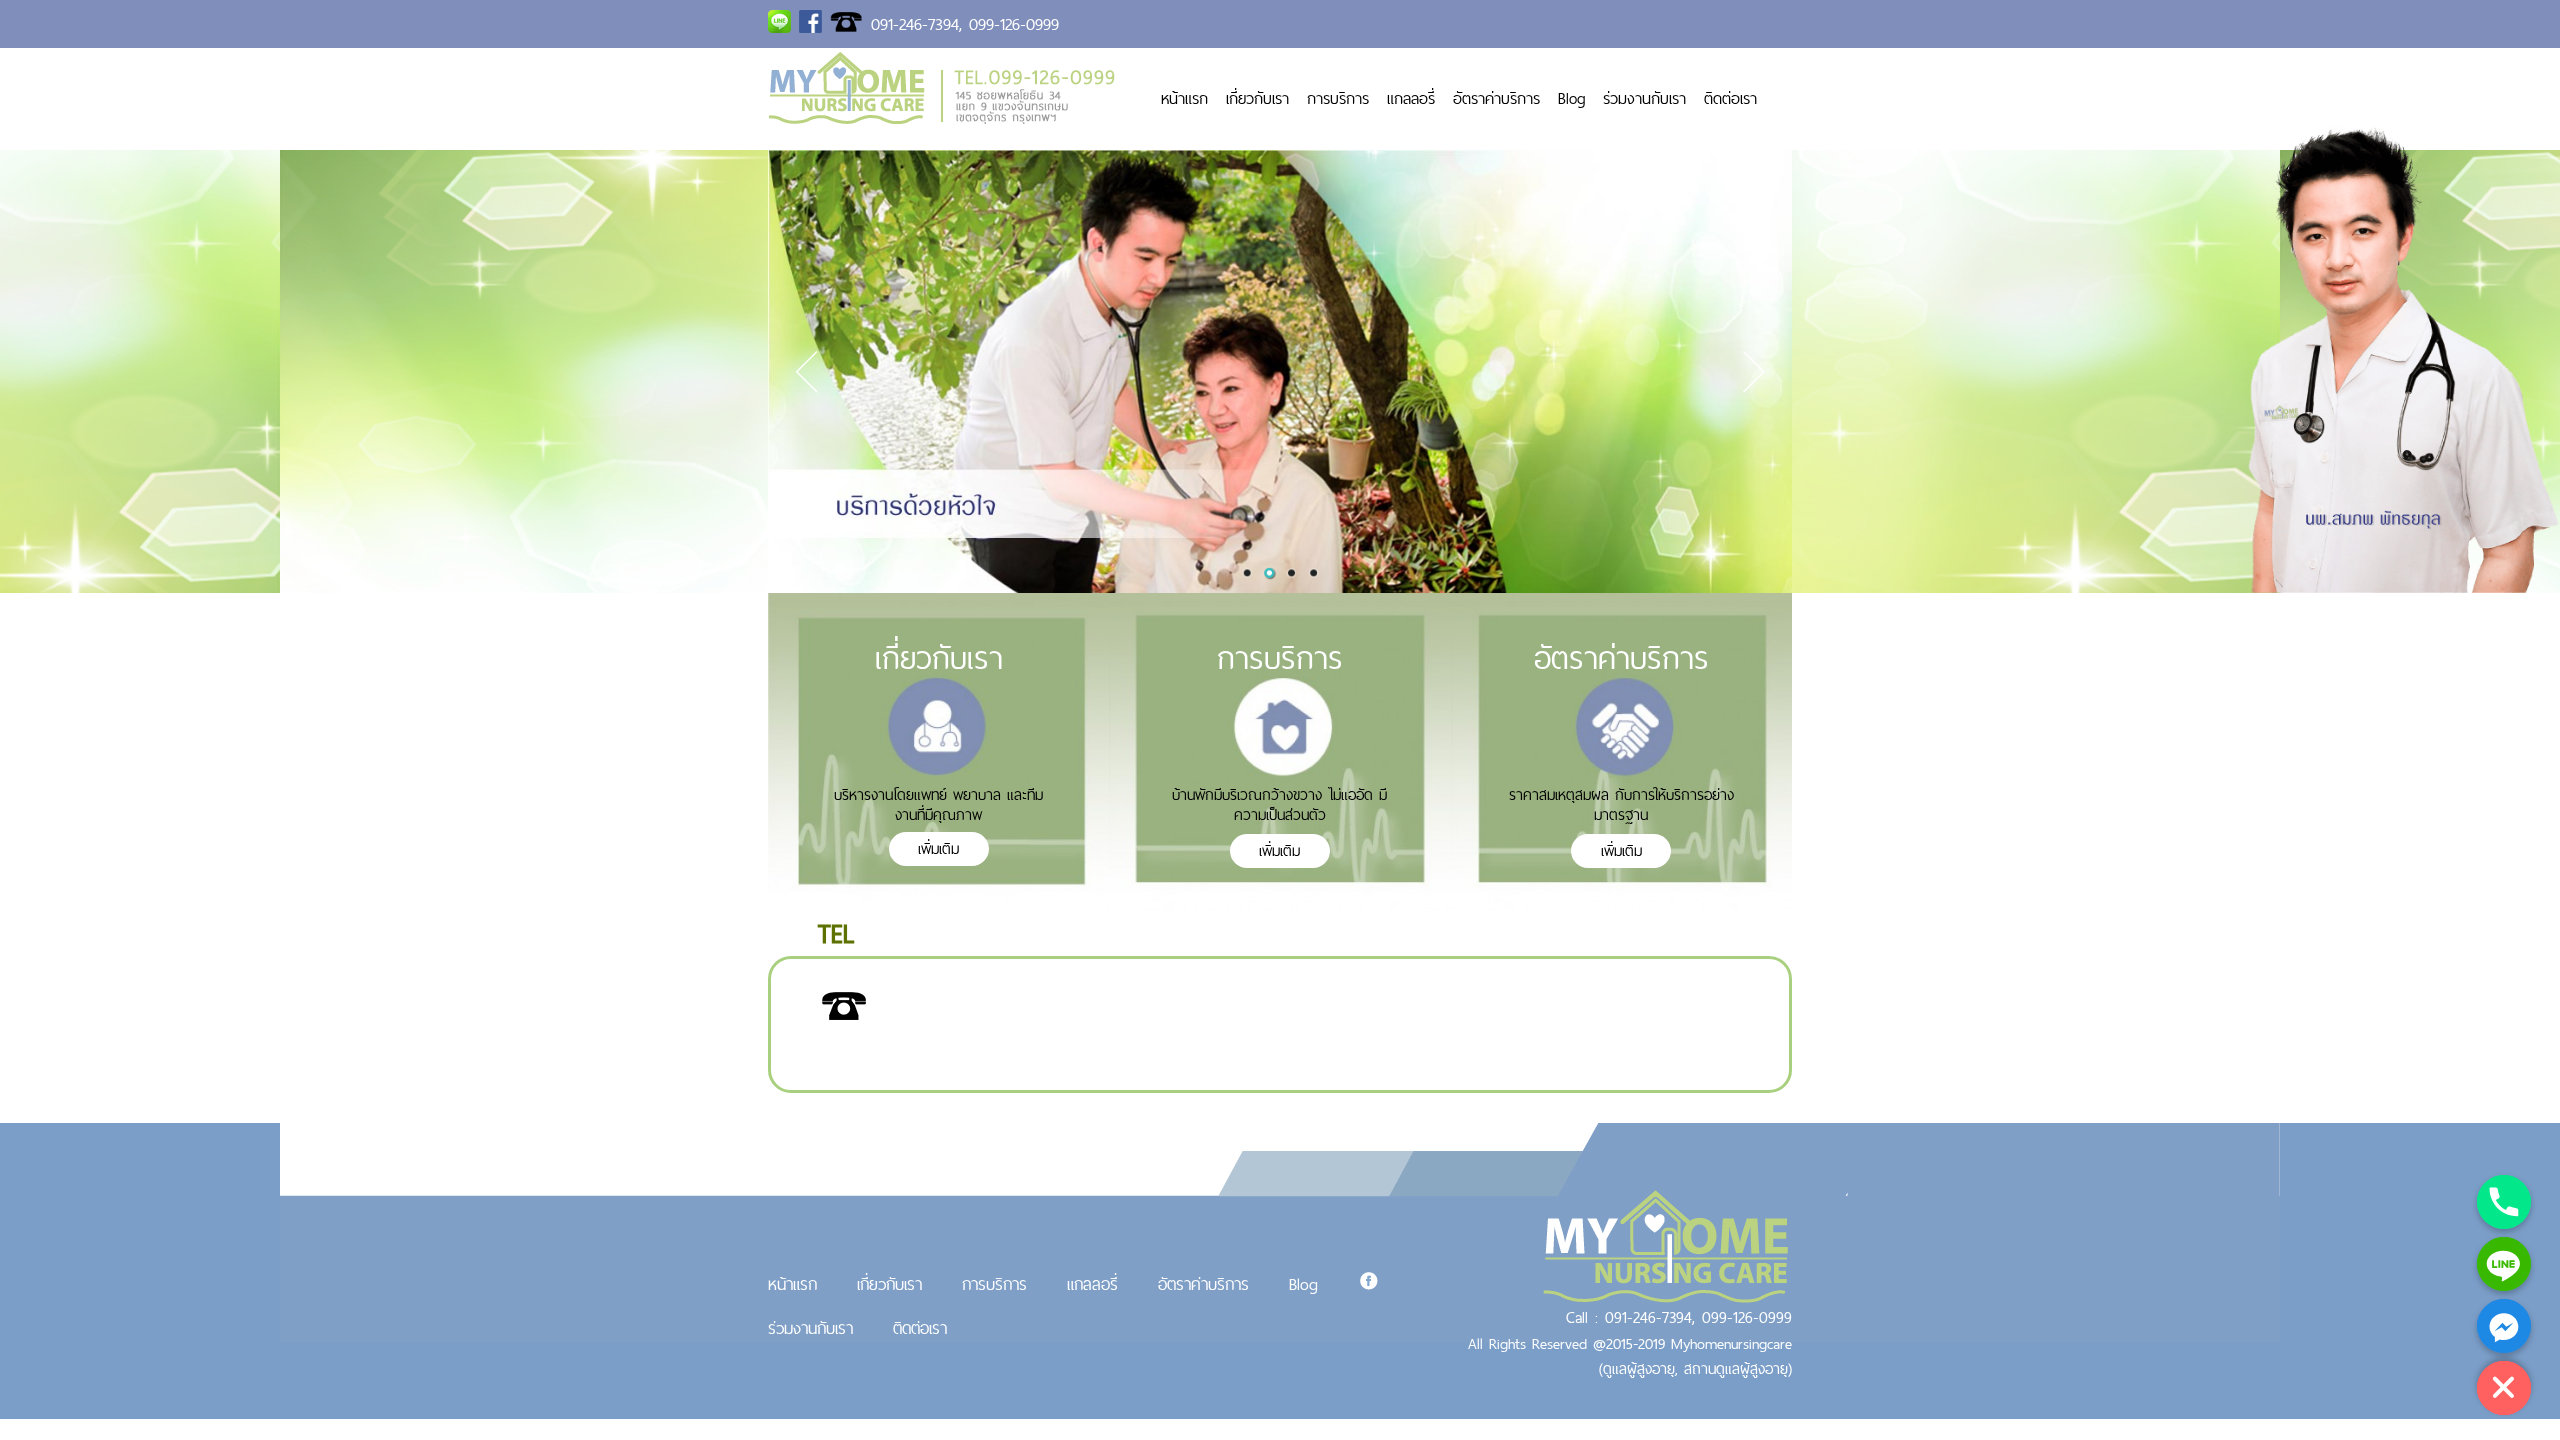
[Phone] (2504, 1202)
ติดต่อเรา (1730, 98)
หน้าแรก (1184, 98)
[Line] (2504, 1264)
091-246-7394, (916, 24)
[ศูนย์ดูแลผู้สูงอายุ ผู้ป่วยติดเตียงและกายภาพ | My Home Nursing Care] (942, 118)
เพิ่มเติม (938, 848)
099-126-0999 (1014, 24)
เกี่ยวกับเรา (1257, 98)
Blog (1571, 98)
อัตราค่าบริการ (1496, 98)
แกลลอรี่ (1411, 98)
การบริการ (1338, 98)
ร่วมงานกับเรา (1644, 98)
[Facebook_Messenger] (2504, 1326)
